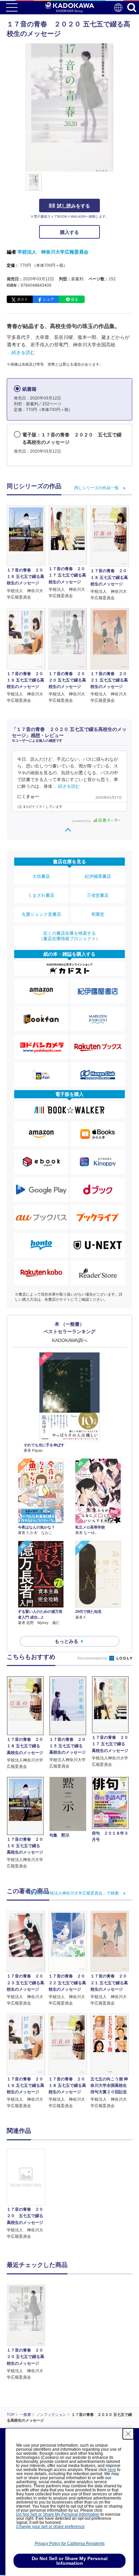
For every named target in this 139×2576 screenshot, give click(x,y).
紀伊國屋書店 (98, 876)
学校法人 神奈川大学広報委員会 (53, 252)
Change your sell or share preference (50, 2527)
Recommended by (93, 1658)
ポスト (22, 299)
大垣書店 (41, 876)
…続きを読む (21, 352)
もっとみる (66, 1641)
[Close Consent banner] (128, 2434)
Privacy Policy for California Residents (70, 2543)
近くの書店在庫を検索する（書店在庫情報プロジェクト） (69, 936)
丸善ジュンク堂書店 (41, 914)
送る (75, 299)
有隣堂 (98, 914)
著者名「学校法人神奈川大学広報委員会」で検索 (74, 1893)
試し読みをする (74, 206)
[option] (28, 2194)
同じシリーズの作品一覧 (96, 488)
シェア (48, 299)
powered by (82, 821)
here (112, 2470)
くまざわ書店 (41, 895)
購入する (69, 232)
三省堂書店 (98, 895)
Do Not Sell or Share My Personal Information (58, 2514)
